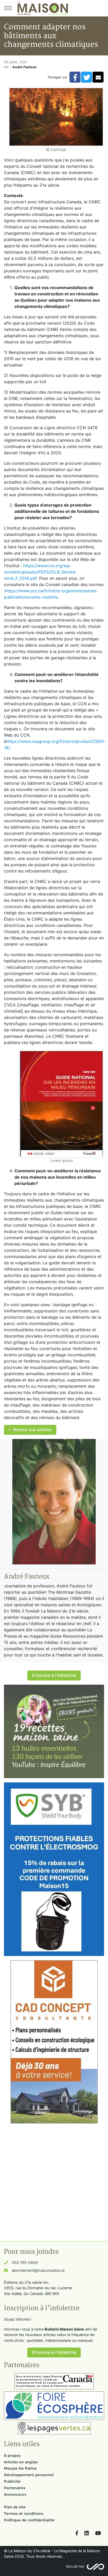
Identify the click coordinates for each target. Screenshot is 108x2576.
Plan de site (15, 2507)
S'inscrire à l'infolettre (54, 1675)
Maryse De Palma (20, 2468)
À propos (12, 2455)
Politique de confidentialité (29, 2520)
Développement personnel (29, 2475)
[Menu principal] (8, 8)
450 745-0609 (25, 2262)
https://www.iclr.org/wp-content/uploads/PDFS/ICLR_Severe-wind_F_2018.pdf (40, 572)
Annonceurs (15, 2494)
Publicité (12, 2481)
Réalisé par (75, 2567)
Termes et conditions (24, 2514)
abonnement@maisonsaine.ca (38, 2270)
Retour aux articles (32, 1430)
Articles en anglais (21, 2462)
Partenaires (15, 2488)
